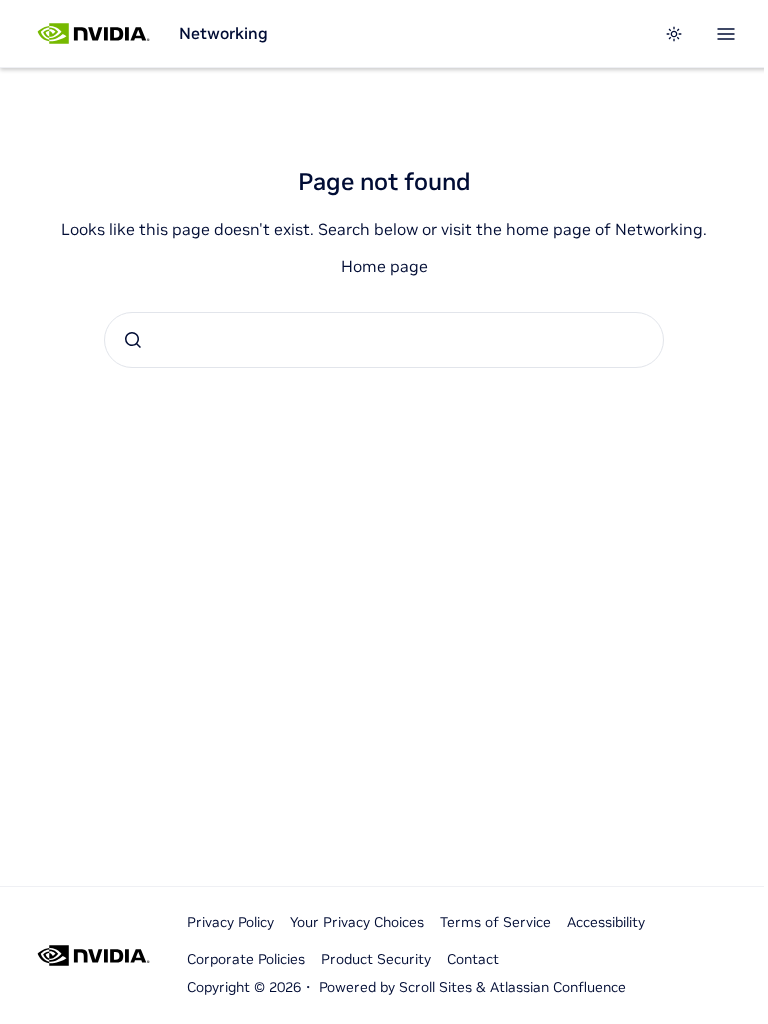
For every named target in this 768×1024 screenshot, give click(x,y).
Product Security (376, 959)
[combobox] (384, 340)
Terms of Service (495, 922)
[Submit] (133, 340)
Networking (223, 33)
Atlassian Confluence (558, 987)
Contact (473, 959)
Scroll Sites (435, 987)
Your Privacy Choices (357, 922)
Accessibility (606, 922)
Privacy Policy (230, 922)
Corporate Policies (246, 959)
